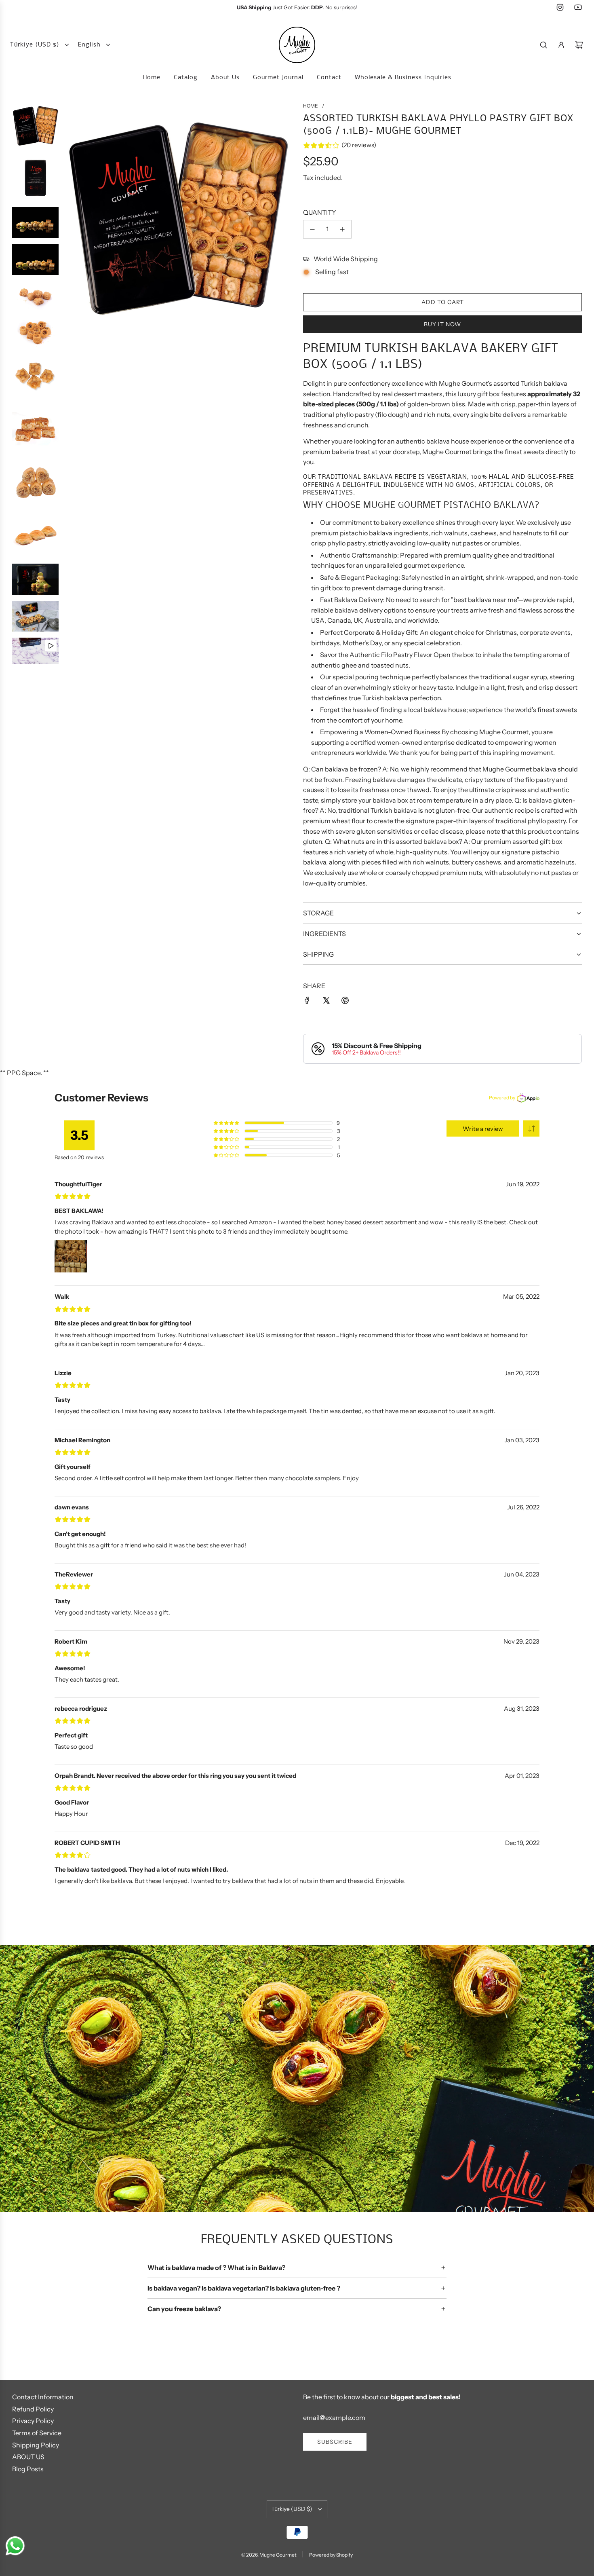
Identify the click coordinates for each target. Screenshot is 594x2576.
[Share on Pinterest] (345, 1000)
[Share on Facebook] (307, 1000)
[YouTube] (578, 7)
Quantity (320, 213)
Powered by (502, 1098)
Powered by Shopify (331, 2555)
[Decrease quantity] (312, 229)
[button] (531, 1128)
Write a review (483, 1129)
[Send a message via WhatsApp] (15, 2546)
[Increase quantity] (342, 229)
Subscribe (335, 2442)
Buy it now (442, 324)
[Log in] (561, 45)
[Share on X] (326, 1000)
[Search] (543, 45)
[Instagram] (560, 7)
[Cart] (579, 45)
